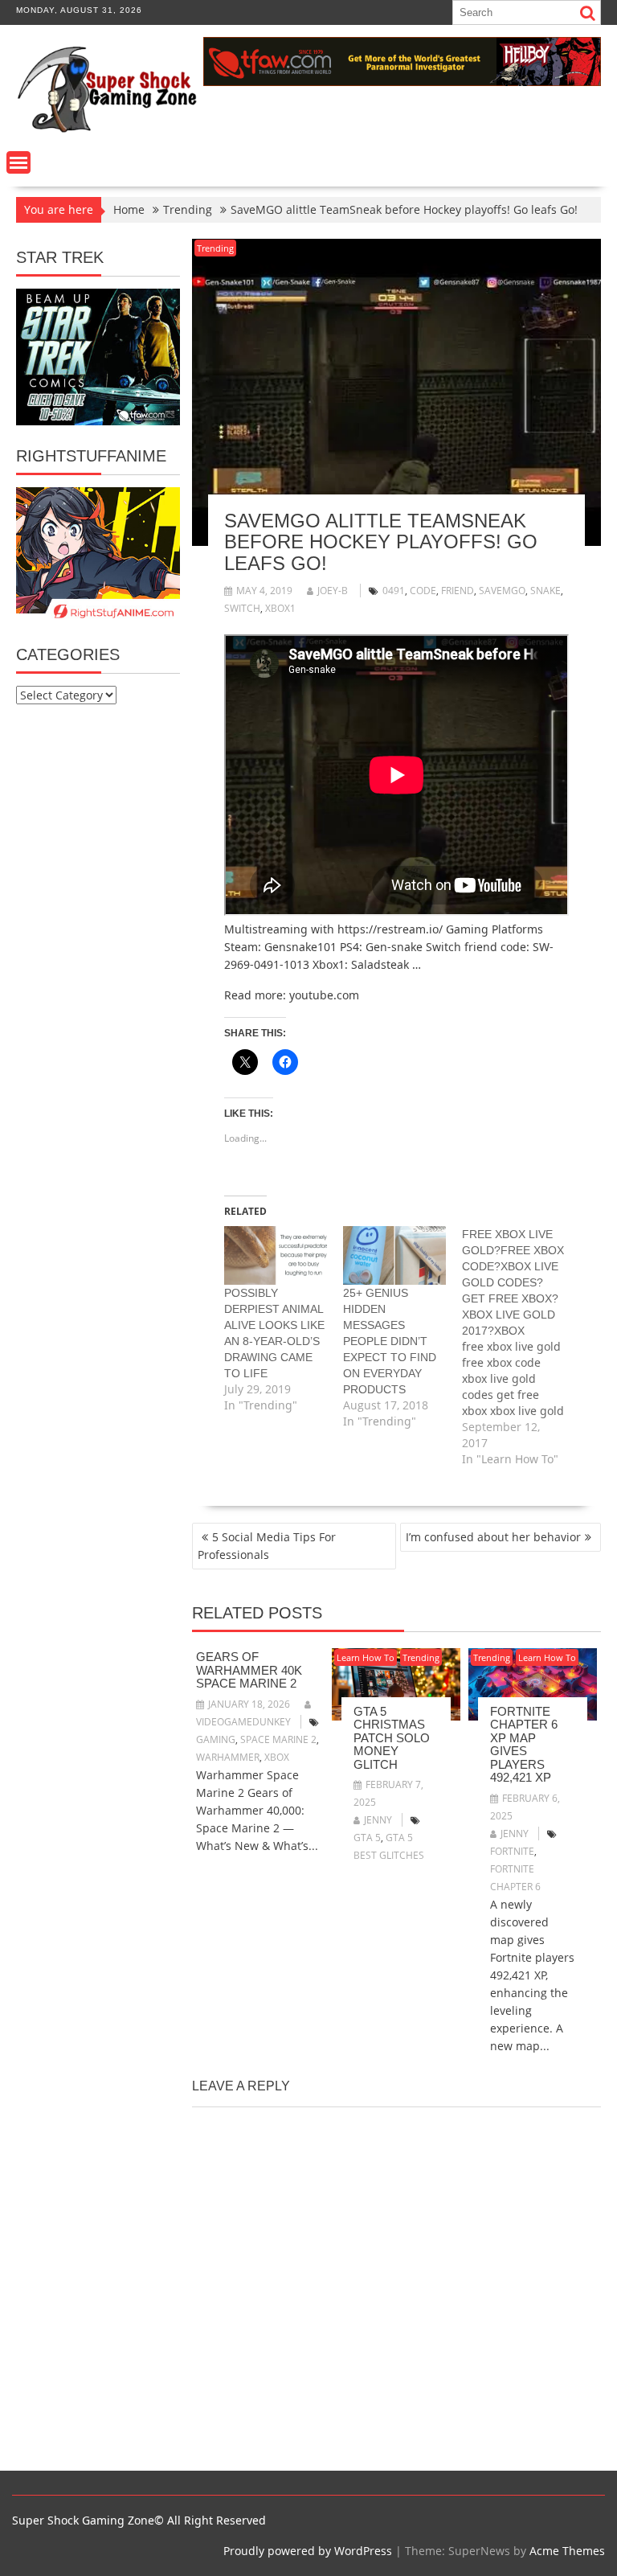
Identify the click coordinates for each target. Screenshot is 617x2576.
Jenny (378, 1820)
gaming (216, 1739)
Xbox (277, 1757)
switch (242, 608)
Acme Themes (567, 2551)
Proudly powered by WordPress (308, 2551)
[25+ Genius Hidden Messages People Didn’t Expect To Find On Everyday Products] (394, 1255)
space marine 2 (278, 1739)
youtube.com (324, 995)
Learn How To (366, 1657)
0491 (394, 591)
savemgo (502, 591)
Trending (215, 248)
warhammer (228, 1757)
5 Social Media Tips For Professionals (267, 1546)
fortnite (512, 1851)
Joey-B (333, 591)
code (423, 591)
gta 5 (367, 1838)
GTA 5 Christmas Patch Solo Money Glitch (392, 1738)
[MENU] (18, 162)
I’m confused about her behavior (493, 1537)
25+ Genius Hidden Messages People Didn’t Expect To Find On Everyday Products (390, 1341)
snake (545, 591)
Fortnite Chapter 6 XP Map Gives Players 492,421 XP (524, 1745)
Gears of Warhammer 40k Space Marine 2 (249, 1670)
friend (458, 591)
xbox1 (280, 608)
